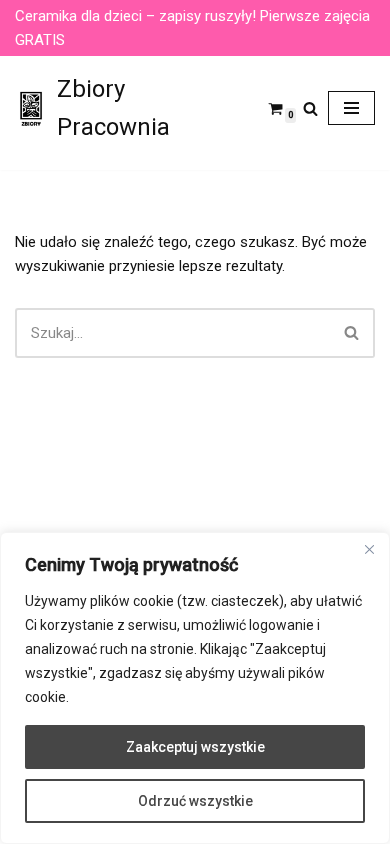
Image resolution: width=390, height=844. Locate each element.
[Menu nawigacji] (351, 108)
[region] (195, 688)
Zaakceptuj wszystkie (195, 747)
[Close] (369, 549)
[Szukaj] (310, 108)
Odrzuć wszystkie (195, 801)
